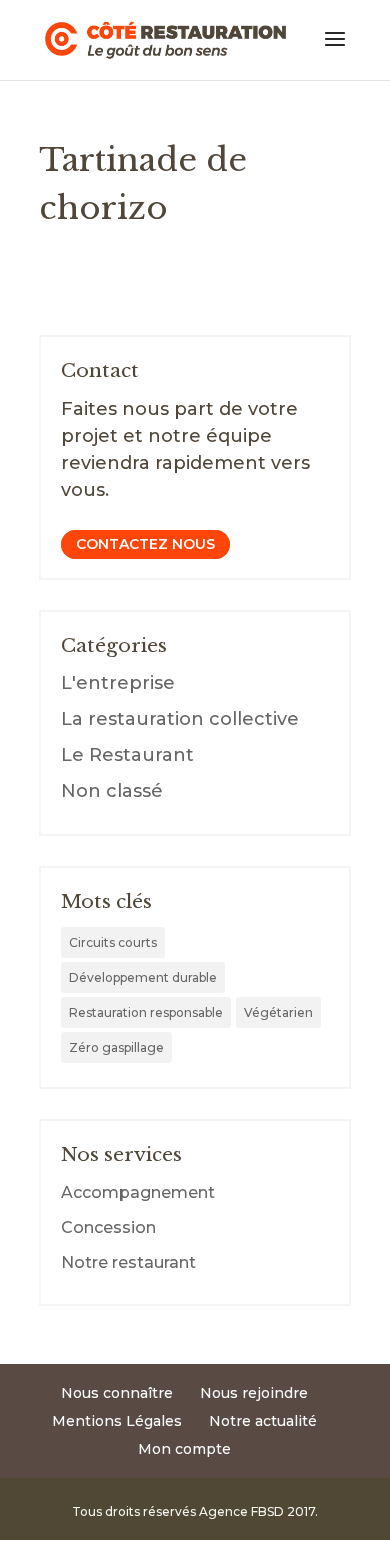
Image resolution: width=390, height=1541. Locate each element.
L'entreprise (118, 683)
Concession (108, 1227)
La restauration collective (180, 719)
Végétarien (278, 1012)
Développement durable (143, 977)
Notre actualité (263, 1421)
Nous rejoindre (254, 1393)
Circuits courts (113, 942)
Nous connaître (117, 1393)
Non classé (112, 791)
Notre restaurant (128, 1262)
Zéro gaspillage (116, 1047)
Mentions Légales (117, 1421)
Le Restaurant (127, 755)
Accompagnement (138, 1192)
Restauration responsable (146, 1012)
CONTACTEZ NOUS (145, 545)
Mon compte (184, 1449)
